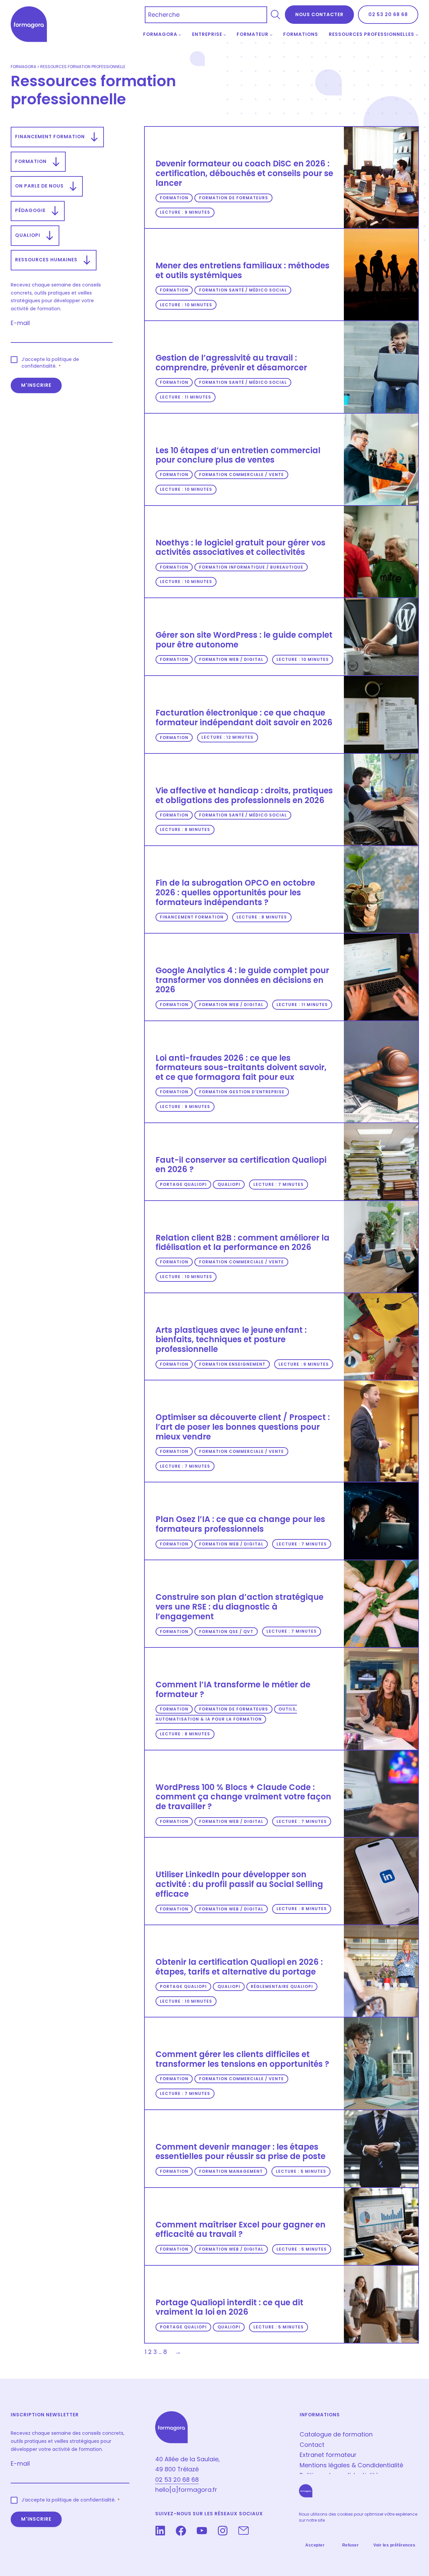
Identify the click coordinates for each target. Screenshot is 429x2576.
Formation (174, 198)
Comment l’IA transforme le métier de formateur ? (233, 1690)
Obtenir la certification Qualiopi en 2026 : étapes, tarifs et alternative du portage (239, 1967)
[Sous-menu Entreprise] (225, 35)
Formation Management (231, 2171)
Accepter (315, 2545)
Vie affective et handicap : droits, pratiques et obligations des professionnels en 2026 (244, 796)
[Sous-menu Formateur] (271, 35)
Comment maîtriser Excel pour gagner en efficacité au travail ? (240, 2230)
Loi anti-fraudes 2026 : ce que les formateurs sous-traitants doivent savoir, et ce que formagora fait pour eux (241, 1068)
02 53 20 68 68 (388, 14)
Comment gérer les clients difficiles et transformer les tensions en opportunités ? (242, 2059)
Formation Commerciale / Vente (241, 475)
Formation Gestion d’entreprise (242, 1092)
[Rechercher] (275, 15)
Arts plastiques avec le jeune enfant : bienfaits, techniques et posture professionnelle (231, 1340)
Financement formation (192, 917)
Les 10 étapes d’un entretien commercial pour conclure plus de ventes (238, 455)
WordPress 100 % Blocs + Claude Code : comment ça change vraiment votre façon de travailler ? (243, 1797)
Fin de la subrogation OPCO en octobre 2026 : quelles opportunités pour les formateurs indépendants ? (235, 893)
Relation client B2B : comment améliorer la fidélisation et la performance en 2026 (242, 1243)
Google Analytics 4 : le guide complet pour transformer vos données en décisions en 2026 (242, 980)
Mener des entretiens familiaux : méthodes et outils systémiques (242, 271)
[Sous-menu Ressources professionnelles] (417, 35)
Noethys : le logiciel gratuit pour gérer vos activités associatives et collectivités (240, 548)
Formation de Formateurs (234, 198)
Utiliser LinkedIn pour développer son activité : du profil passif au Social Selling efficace (239, 1884)
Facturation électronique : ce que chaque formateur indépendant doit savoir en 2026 (244, 718)
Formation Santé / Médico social (243, 290)
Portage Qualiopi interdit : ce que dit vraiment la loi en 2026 (229, 2307)
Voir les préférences (394, 2545)
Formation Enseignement (232, 1364)
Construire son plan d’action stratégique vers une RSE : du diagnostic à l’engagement (239, 1607)
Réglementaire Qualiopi (282, 1986)
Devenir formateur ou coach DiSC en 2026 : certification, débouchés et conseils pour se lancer (244, 173)
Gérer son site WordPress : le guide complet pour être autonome (244, 640)
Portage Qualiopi (183, 1184)
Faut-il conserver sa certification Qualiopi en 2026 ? (241, 1165)
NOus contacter (319, 14)
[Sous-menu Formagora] (180, 35)
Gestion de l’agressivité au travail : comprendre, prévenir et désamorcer (231, 363)
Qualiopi (229, 1184)
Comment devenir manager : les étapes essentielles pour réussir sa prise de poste (240, 2152)
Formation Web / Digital (231, 660)
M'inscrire (36, 385)
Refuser (351, 2545)
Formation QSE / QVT (226, 1632)
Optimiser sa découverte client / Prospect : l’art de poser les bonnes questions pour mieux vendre (243, 1427)
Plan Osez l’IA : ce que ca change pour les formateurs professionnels (240, 1524)
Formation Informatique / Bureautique (251, 567)
